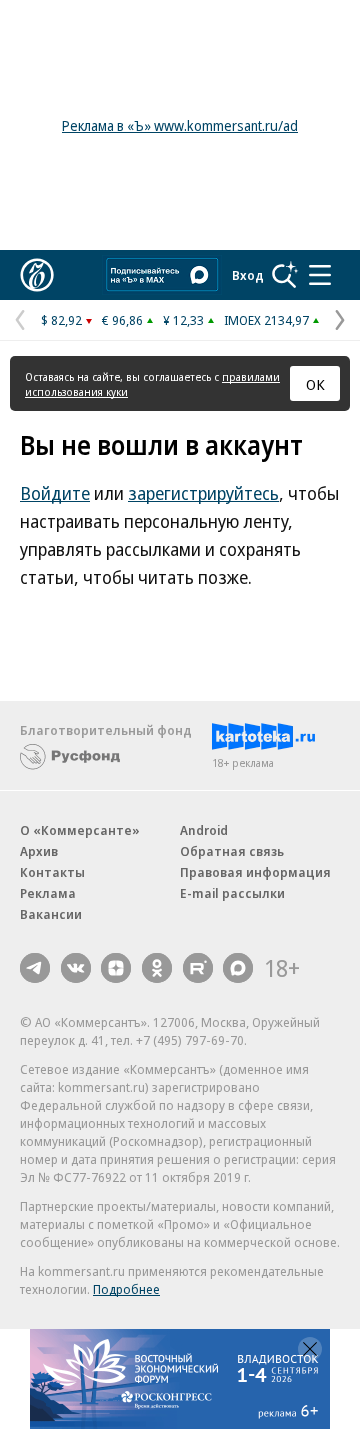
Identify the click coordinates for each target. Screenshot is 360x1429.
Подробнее (126, 1289)
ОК (315, 384)
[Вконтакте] (76, 968)
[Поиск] (285, 275)
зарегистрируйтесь (203, 493)
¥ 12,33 (183, 320)
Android (204, 830)
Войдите (55, 493)
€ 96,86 (122, 320)
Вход (248, 275)
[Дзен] (116, 968)
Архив (39, 851)
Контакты (52, 872)
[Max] (238, 968)
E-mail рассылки (232, 893)
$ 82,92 (61, 320)
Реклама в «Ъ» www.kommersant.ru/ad (180, 125)
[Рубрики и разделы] (320, 275)
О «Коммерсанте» (80, 830)
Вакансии (51, 914)
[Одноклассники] (157, 968)
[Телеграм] (35, 968)
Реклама (48, 893)
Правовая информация (255, 872)
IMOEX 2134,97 (266, 320)
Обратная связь (232, 851)
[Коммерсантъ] (37, 275)
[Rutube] (198, 968)
